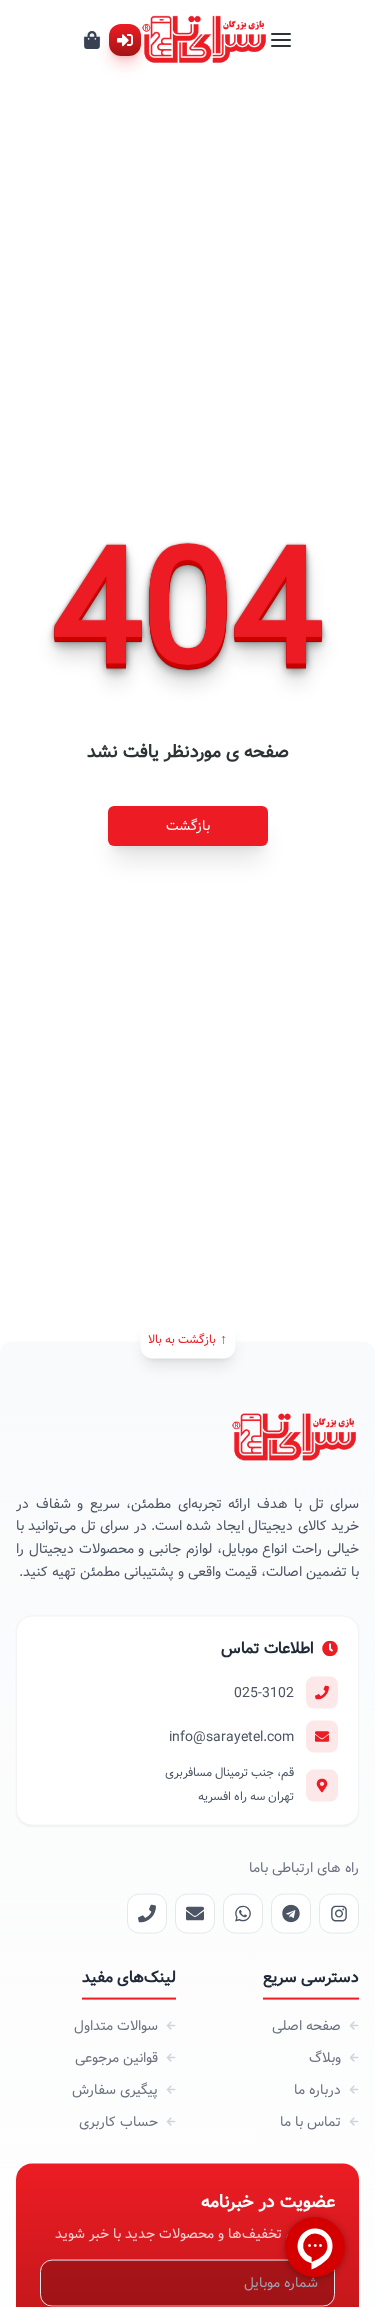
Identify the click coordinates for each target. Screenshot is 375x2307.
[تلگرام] (291, 1913)
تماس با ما (310, 2121)
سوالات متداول (116, 2025)
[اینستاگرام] (339, 1913)
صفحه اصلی (306, 2025)
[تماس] (147, 1913)
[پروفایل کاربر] (125, 40)
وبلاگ (325, 2057)
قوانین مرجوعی (116, 2057)
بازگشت (188, 826)
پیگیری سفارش (115, 2089)
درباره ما (317, 2089)
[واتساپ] (243, 1913)
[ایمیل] (195, 1913)
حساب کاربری (118, 2121)
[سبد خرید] (92, 40)
